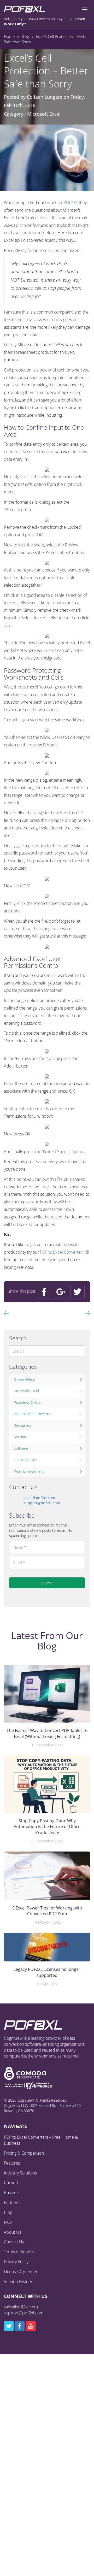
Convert (11, 2183)
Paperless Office (27, 1402)
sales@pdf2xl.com (39, 1498)
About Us (13, 2232)
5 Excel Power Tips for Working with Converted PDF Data (47, 1911)
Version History (18, 2282)
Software (21, 1448)
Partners (12, 2202)
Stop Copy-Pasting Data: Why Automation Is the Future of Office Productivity (47, 1827)
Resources (22, 1425)
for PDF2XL (68, 203)
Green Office (24, 1379)
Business (12, 2192)
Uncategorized (26, 1460)
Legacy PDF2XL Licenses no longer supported (47, 1972)
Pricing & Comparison (24, 2153)
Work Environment (29, 1471)
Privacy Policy (16, 2262)
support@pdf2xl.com (42, 1503)
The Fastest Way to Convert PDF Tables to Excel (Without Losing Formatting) (47, 1733)
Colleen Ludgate (45, 97)
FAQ (8, 2222)
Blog (8, 2212)
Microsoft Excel (44, 114)
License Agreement (22, 2272)
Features (12, 2163)
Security (20, 1437)
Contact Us (14, 2242)
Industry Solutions (20, 2173)
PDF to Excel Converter (61, 1252)
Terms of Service (19, 2252)
